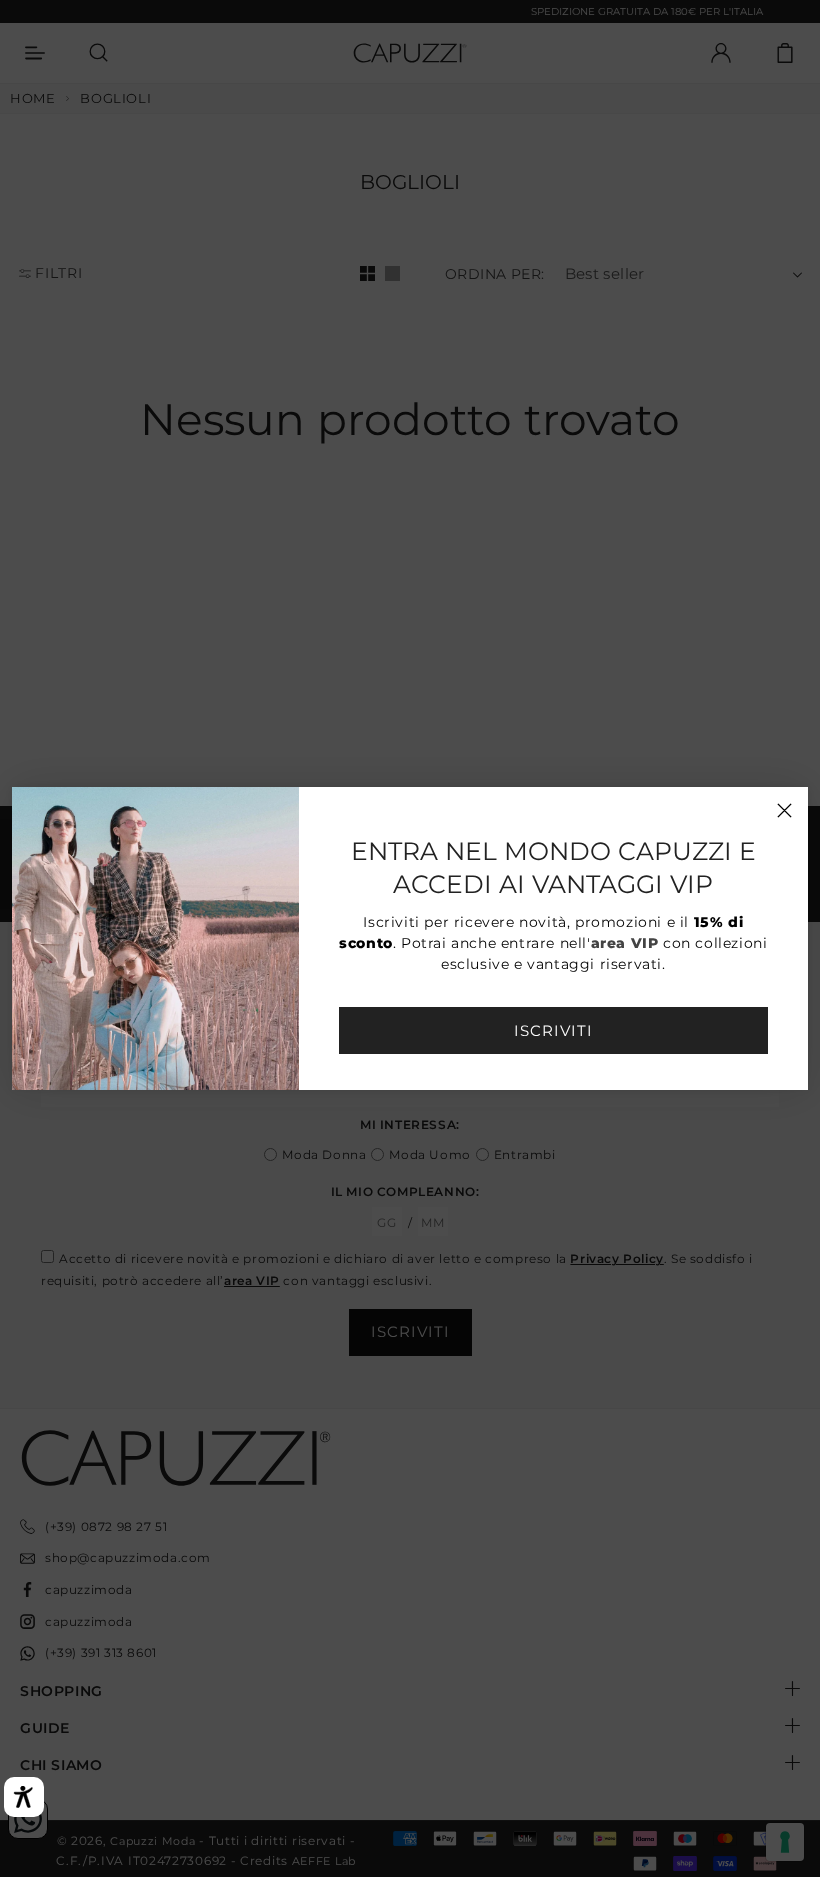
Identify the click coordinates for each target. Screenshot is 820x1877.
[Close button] (784, 810)
